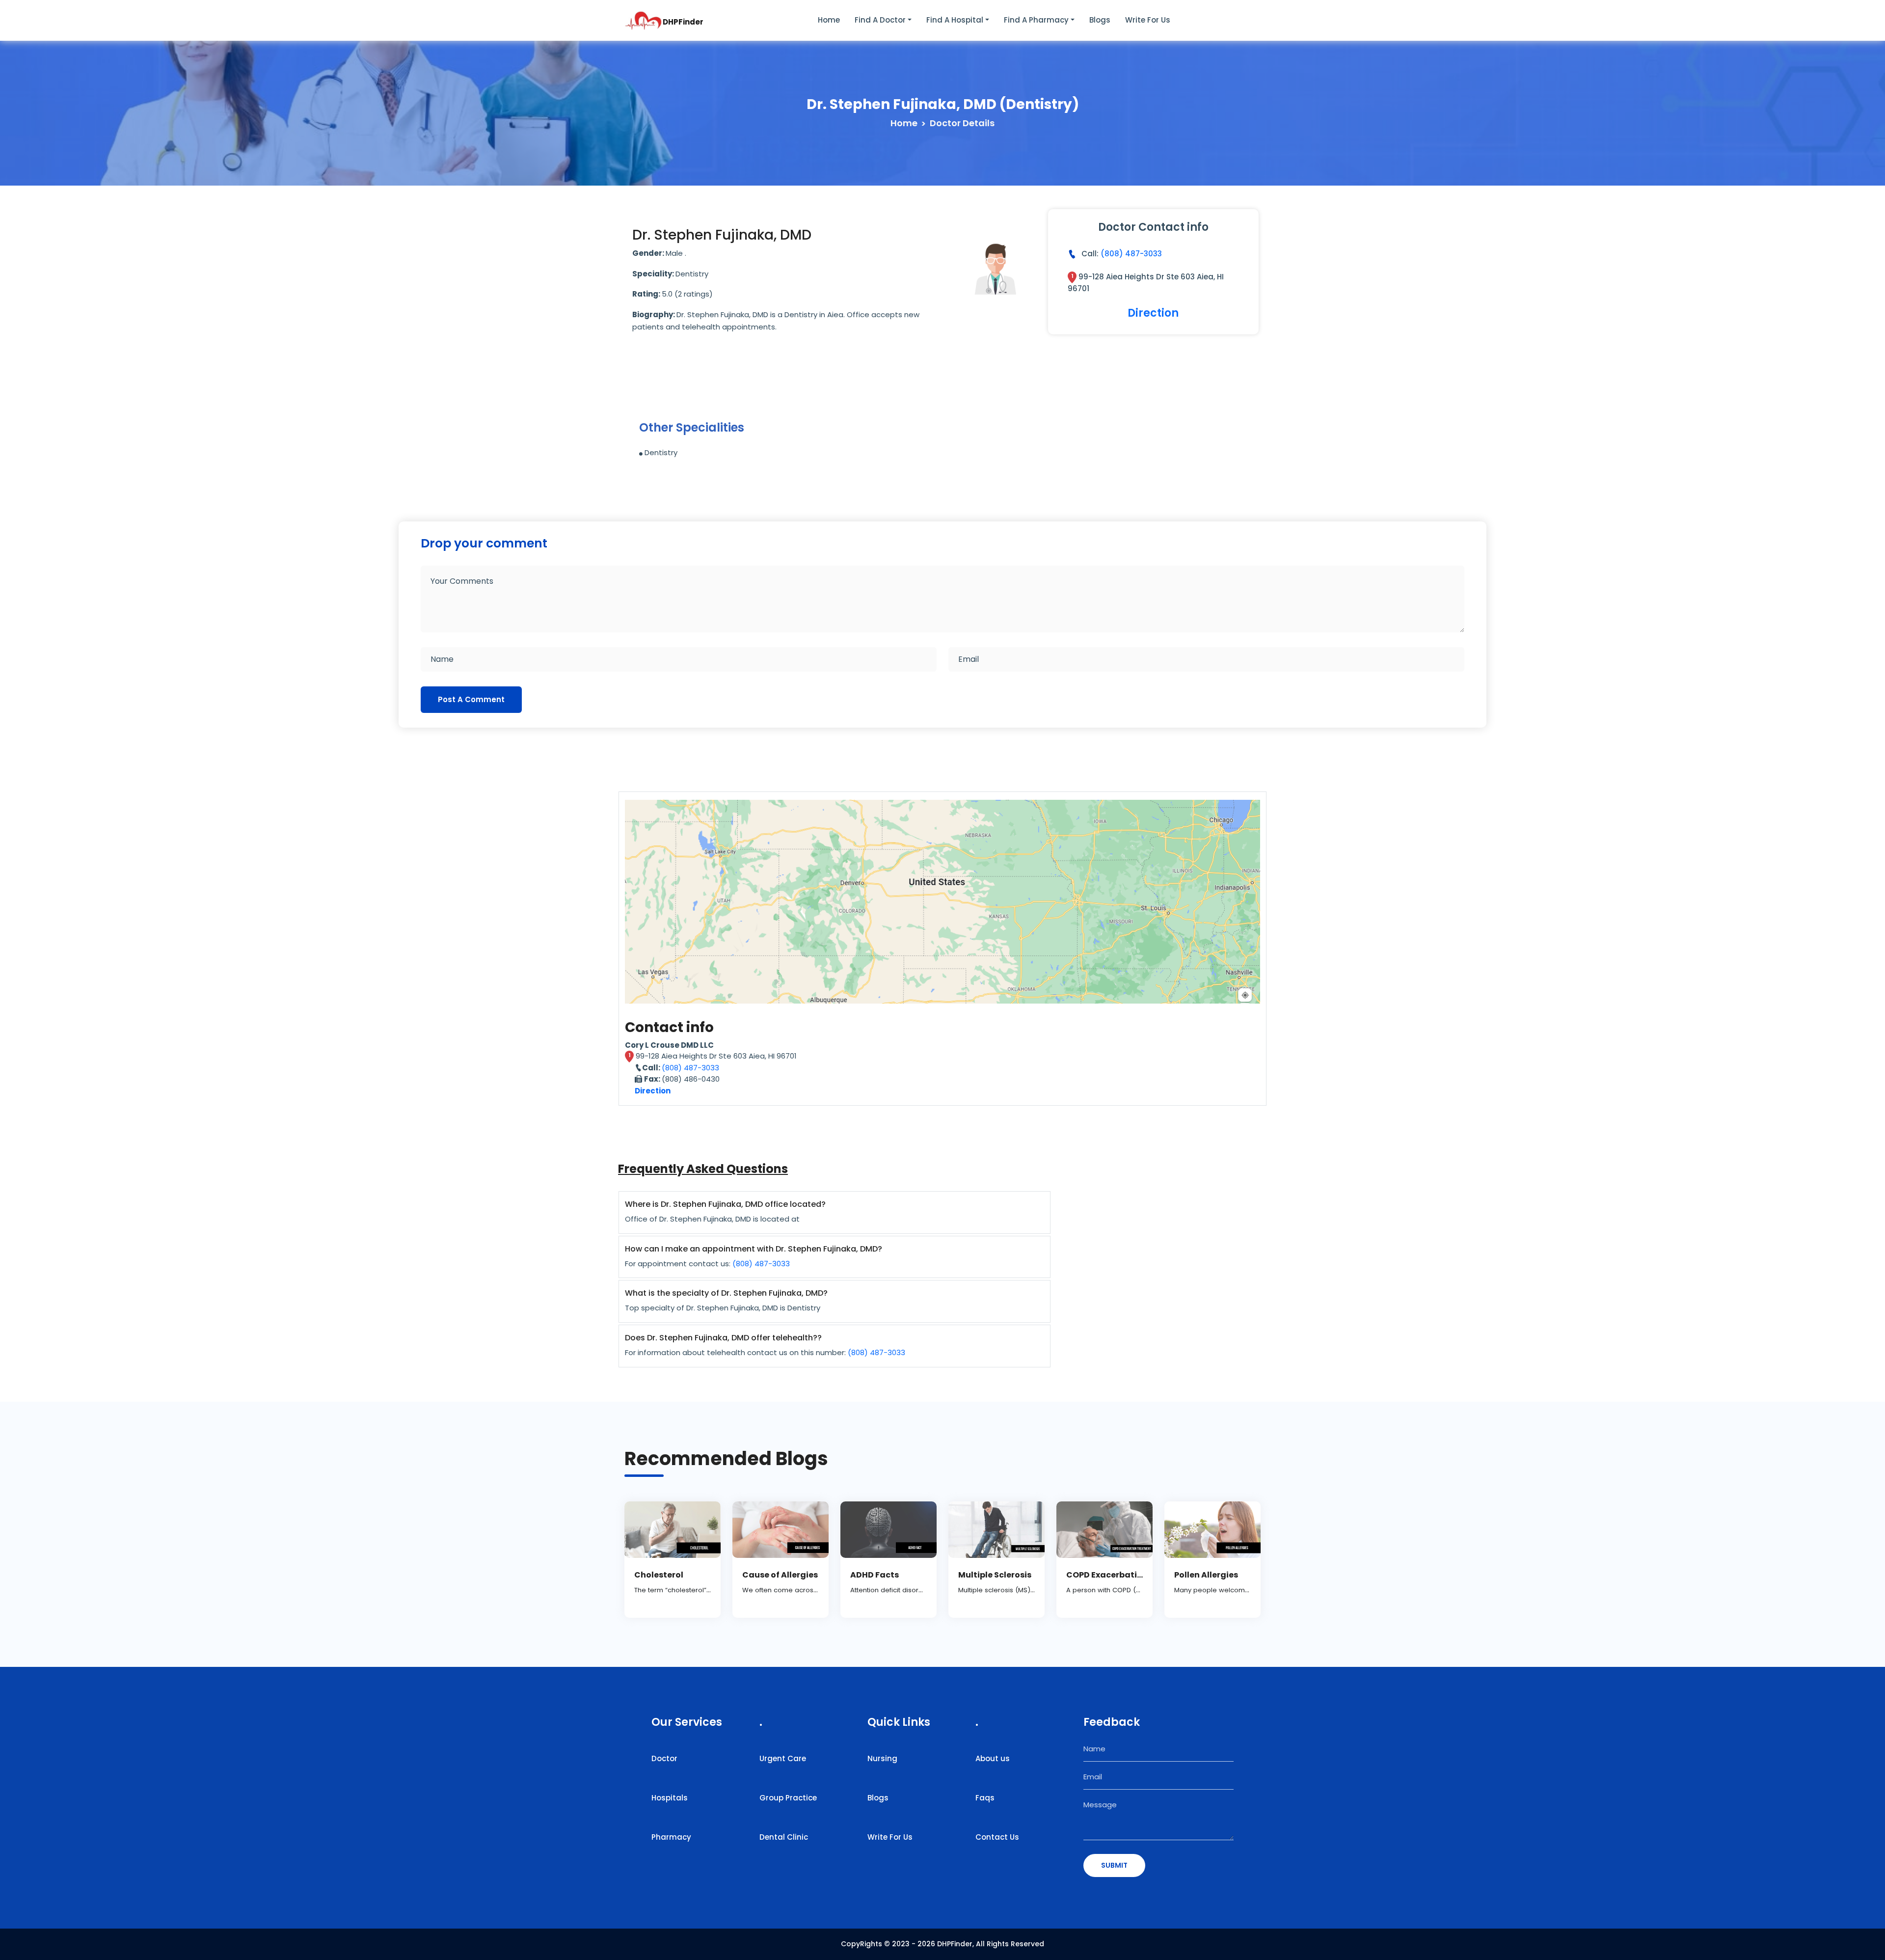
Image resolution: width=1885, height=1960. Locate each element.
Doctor (664, 1758)
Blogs (1100, 20)
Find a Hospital (955, 20)
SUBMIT (1114, 1865)
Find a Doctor (880, 20)
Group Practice (788, 1798)
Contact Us (997, 1837)
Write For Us (890, 1837)
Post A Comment (471, 699)
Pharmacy (671, 1837)
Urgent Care (783, 1758)
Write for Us (1148, 20)
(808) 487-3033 (1131, 254)
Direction (1153, 313)
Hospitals (670, 1798)
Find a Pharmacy (1036, 20)
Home (829, 20)
